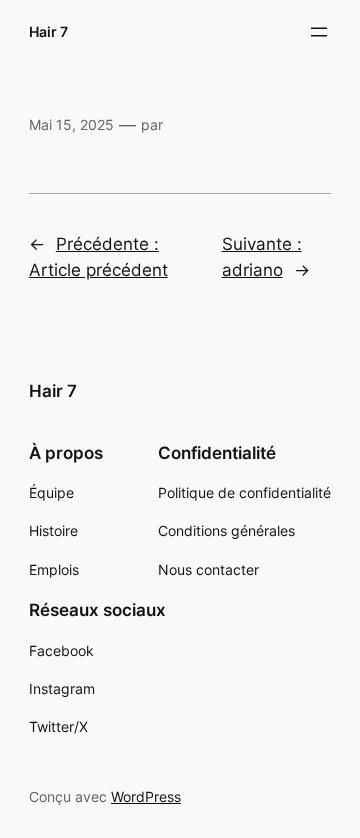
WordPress (146, 796)
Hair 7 (48, 31)
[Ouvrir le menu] (319, 32)
